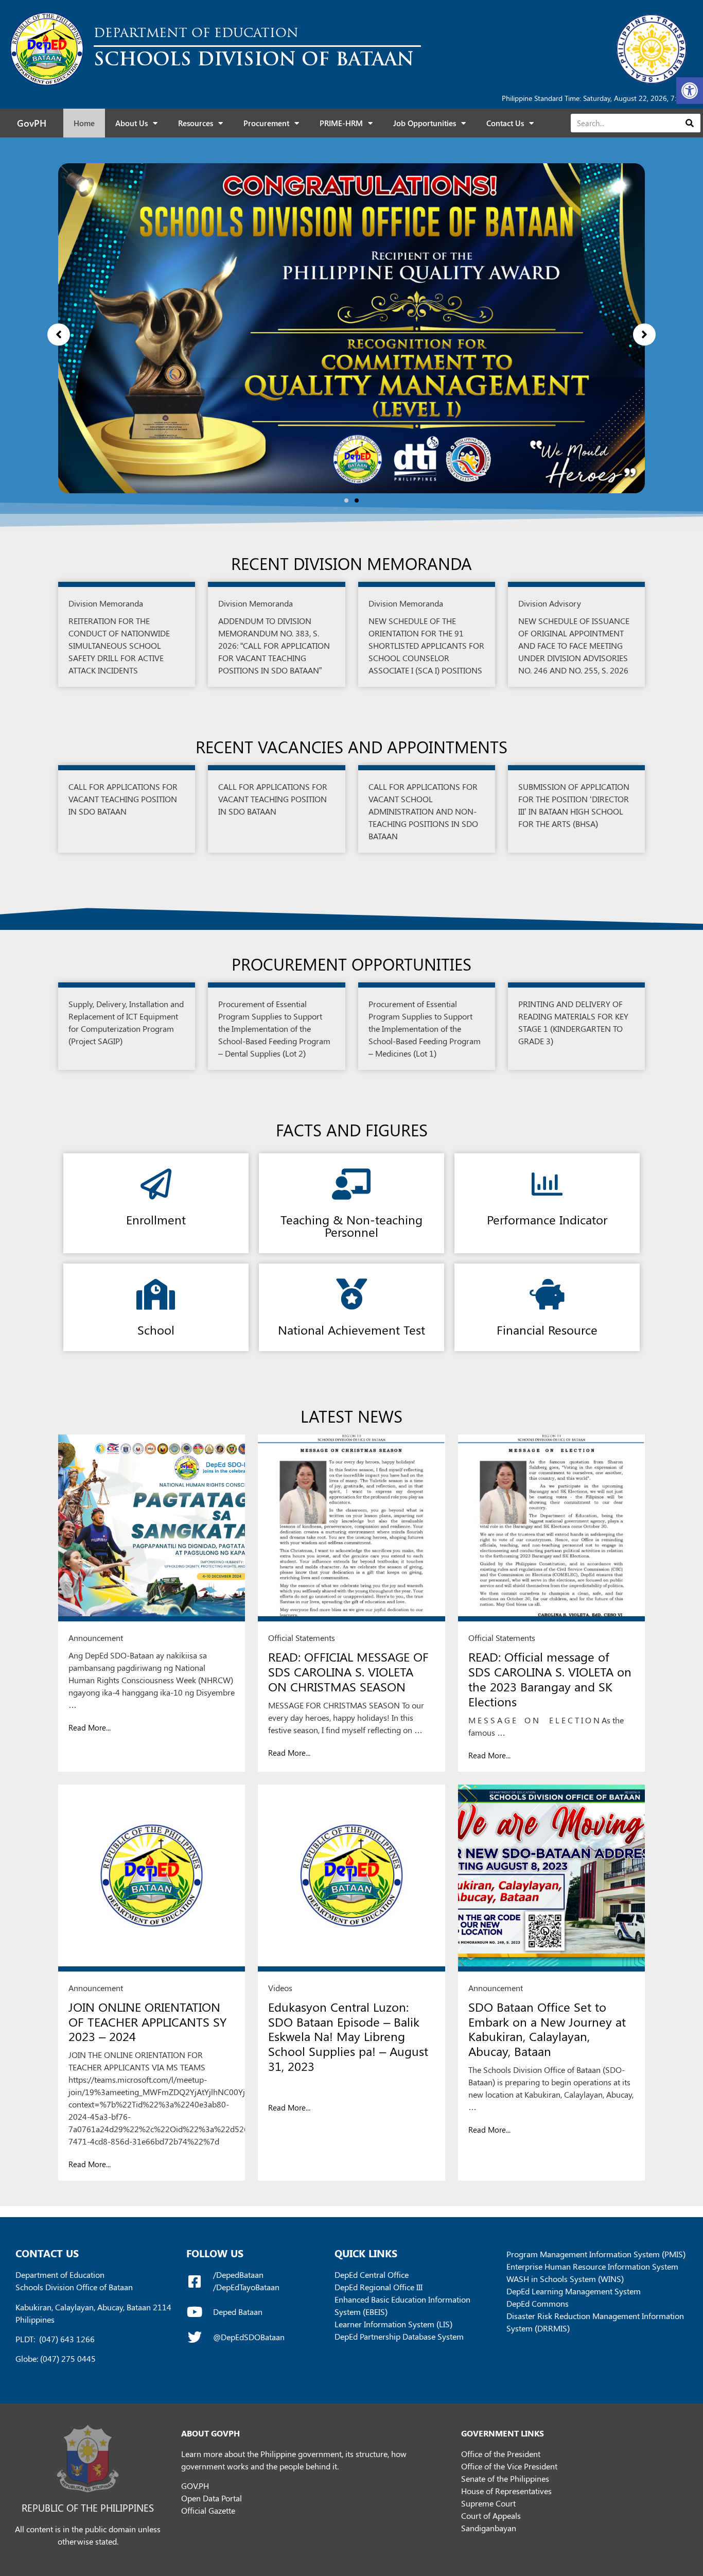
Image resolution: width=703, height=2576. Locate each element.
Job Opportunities (425, 123)
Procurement (266, 123)
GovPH (32, 123)
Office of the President (501, 2454)
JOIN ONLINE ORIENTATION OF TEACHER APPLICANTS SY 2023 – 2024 (147, 2021)
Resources (196, 123)
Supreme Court (488, 2503)
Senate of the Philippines (505, 2478)
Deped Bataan (238, 2312)
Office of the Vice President (509, 2466)
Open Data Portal (212, 2498)
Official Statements (302, 1638)
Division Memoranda (106, 603)
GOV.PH (195, 2486)
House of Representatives (506, 2491)
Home (84, 123)
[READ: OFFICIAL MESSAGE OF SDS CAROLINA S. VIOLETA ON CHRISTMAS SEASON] (351, 1528)
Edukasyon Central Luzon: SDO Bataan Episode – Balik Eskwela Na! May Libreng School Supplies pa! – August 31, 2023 (348, 2036)
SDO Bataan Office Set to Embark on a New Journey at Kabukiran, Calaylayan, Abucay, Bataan (547, 2029)
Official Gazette (208, 2510)
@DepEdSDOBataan (249, 2337)
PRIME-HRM (341, 123)
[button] (690, 91)
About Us (131, 123)
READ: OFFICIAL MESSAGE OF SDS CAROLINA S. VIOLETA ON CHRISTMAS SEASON (348, 1671)
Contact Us (505, 123)
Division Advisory (550, 603)
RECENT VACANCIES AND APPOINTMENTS (351, 746)
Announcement (96, 1638)
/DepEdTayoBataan (246, 2287)
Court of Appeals (491, 2516)
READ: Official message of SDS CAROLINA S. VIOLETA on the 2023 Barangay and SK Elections (550, 1679)
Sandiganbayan (489, 2528)
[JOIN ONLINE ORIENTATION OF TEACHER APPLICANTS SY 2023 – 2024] (152, 1878)
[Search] (689, 123)
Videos (280, 1988)
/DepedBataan (238, 2275)
